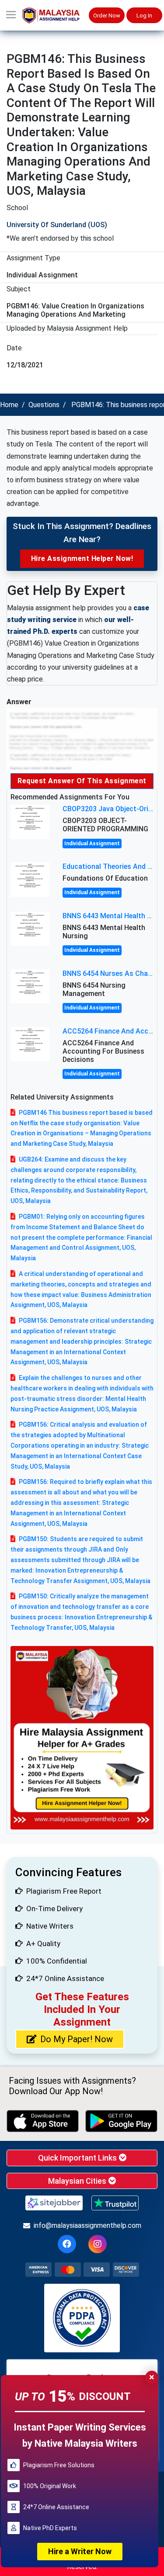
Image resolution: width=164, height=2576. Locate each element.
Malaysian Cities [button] (78, 2181)
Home (9, 405)
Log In (144, 16)
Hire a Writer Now (80, 2551)
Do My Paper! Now (77, 2039)
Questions (44, 405)
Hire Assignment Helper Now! (82, 558)
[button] (11, 15)
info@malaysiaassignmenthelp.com (87, 2225)
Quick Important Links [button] (78, 2158)
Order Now (107, 16)
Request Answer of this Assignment (82, 781)
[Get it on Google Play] (121, 2121)
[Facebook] (67, 2244)
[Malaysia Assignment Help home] (55, 16)
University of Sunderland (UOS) (57, 225)
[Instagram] (98, 2244)
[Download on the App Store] (43, 2121)
